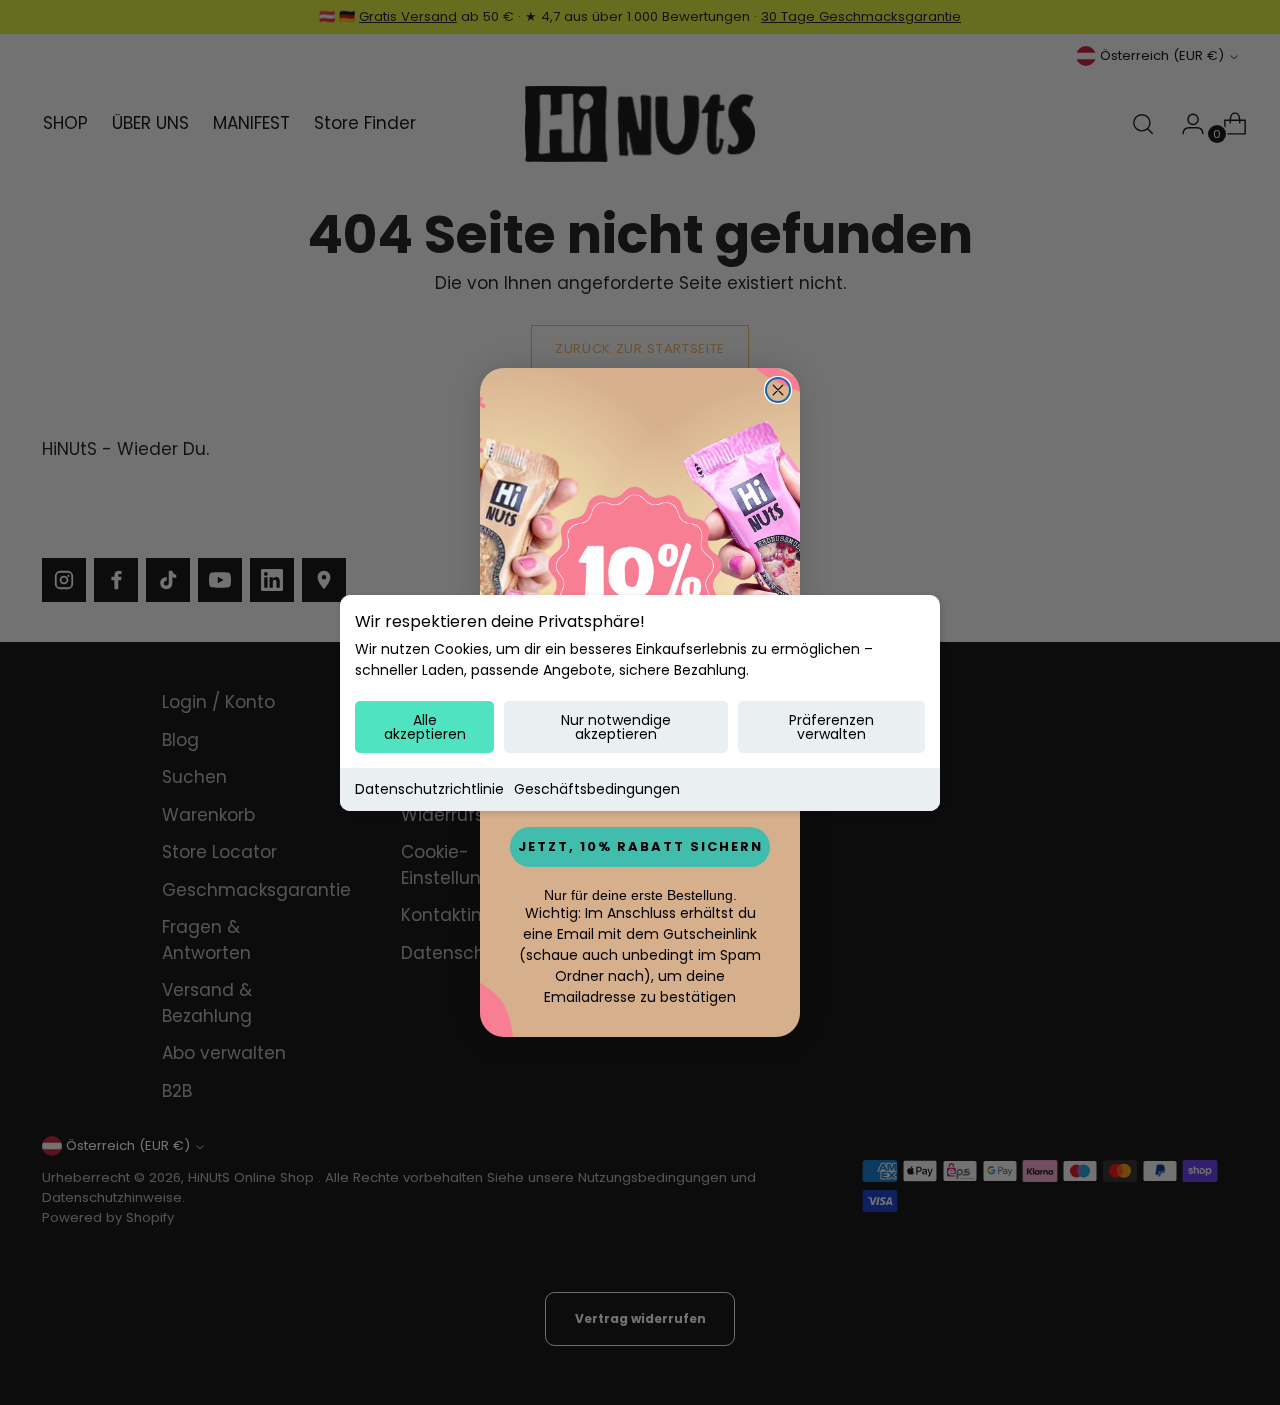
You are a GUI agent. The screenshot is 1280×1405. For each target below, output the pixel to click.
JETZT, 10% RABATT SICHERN (640, 846)
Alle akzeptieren (425, 727)
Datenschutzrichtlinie (429, 789)
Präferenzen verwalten (831, 727)
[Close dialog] (778, 390)
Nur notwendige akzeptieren (616, 727)
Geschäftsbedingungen (597, 789)
